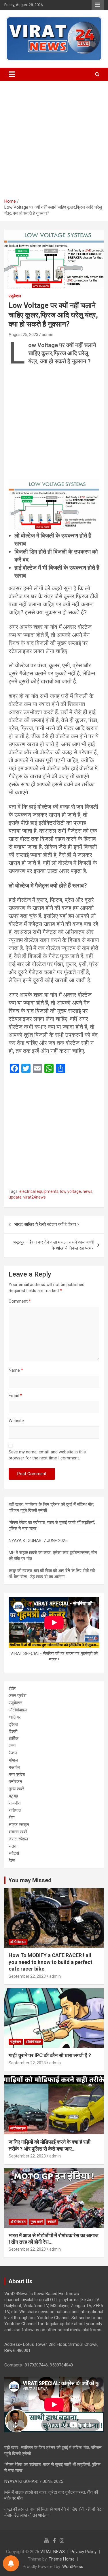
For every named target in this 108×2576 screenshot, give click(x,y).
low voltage (71, 1191)
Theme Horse (62, 2559)
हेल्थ (12, 1860)
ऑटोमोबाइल (18, 1710)
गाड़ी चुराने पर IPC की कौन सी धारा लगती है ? (50, 2055)
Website (16, 1421)
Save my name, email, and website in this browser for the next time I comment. (47, 1455)
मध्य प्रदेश (17, 1774)
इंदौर (12, 1688)
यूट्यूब (13, 1796)
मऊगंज (14, 1767)
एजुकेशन (15, 296)
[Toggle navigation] (12, 74)
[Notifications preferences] (11, 2563)
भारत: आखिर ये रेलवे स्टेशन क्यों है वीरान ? (47, 1224)
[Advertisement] (54, 142)
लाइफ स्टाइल (19, 1825)
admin (48, 335)
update (15, 1197)
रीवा (12, 1817)
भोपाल (13, 1760)
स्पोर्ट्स (14, 1853)
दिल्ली (13, 1731)
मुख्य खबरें (16, 1789)
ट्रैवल (13, 1724)
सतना (13, 1846)
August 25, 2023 (23, 335)
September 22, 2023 (27, 1976)
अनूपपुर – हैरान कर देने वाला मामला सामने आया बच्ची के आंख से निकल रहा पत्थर (53, 1245)
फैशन (13, 1753)
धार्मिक (14, 1739)
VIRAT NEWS (53, 2552)
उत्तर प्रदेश (18, 1696)
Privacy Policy (84, 2552)
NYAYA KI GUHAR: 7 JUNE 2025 (38, 1541)
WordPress (73, 2567)
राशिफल (15, 1810)
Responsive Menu (98, 5)
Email (15, 1396)
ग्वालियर (15, 1717)
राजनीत (15, 1803)
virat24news (35, 1197)
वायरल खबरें (18, 1832)
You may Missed (30, 1880)
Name (16, 1370)
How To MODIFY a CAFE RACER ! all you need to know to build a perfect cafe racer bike (51, 1962)
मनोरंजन (15, 1782)
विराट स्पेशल (18, 1839)
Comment (20, 1301)
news (88, 1191)
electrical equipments (39, 1191)
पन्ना (12, 1746)
